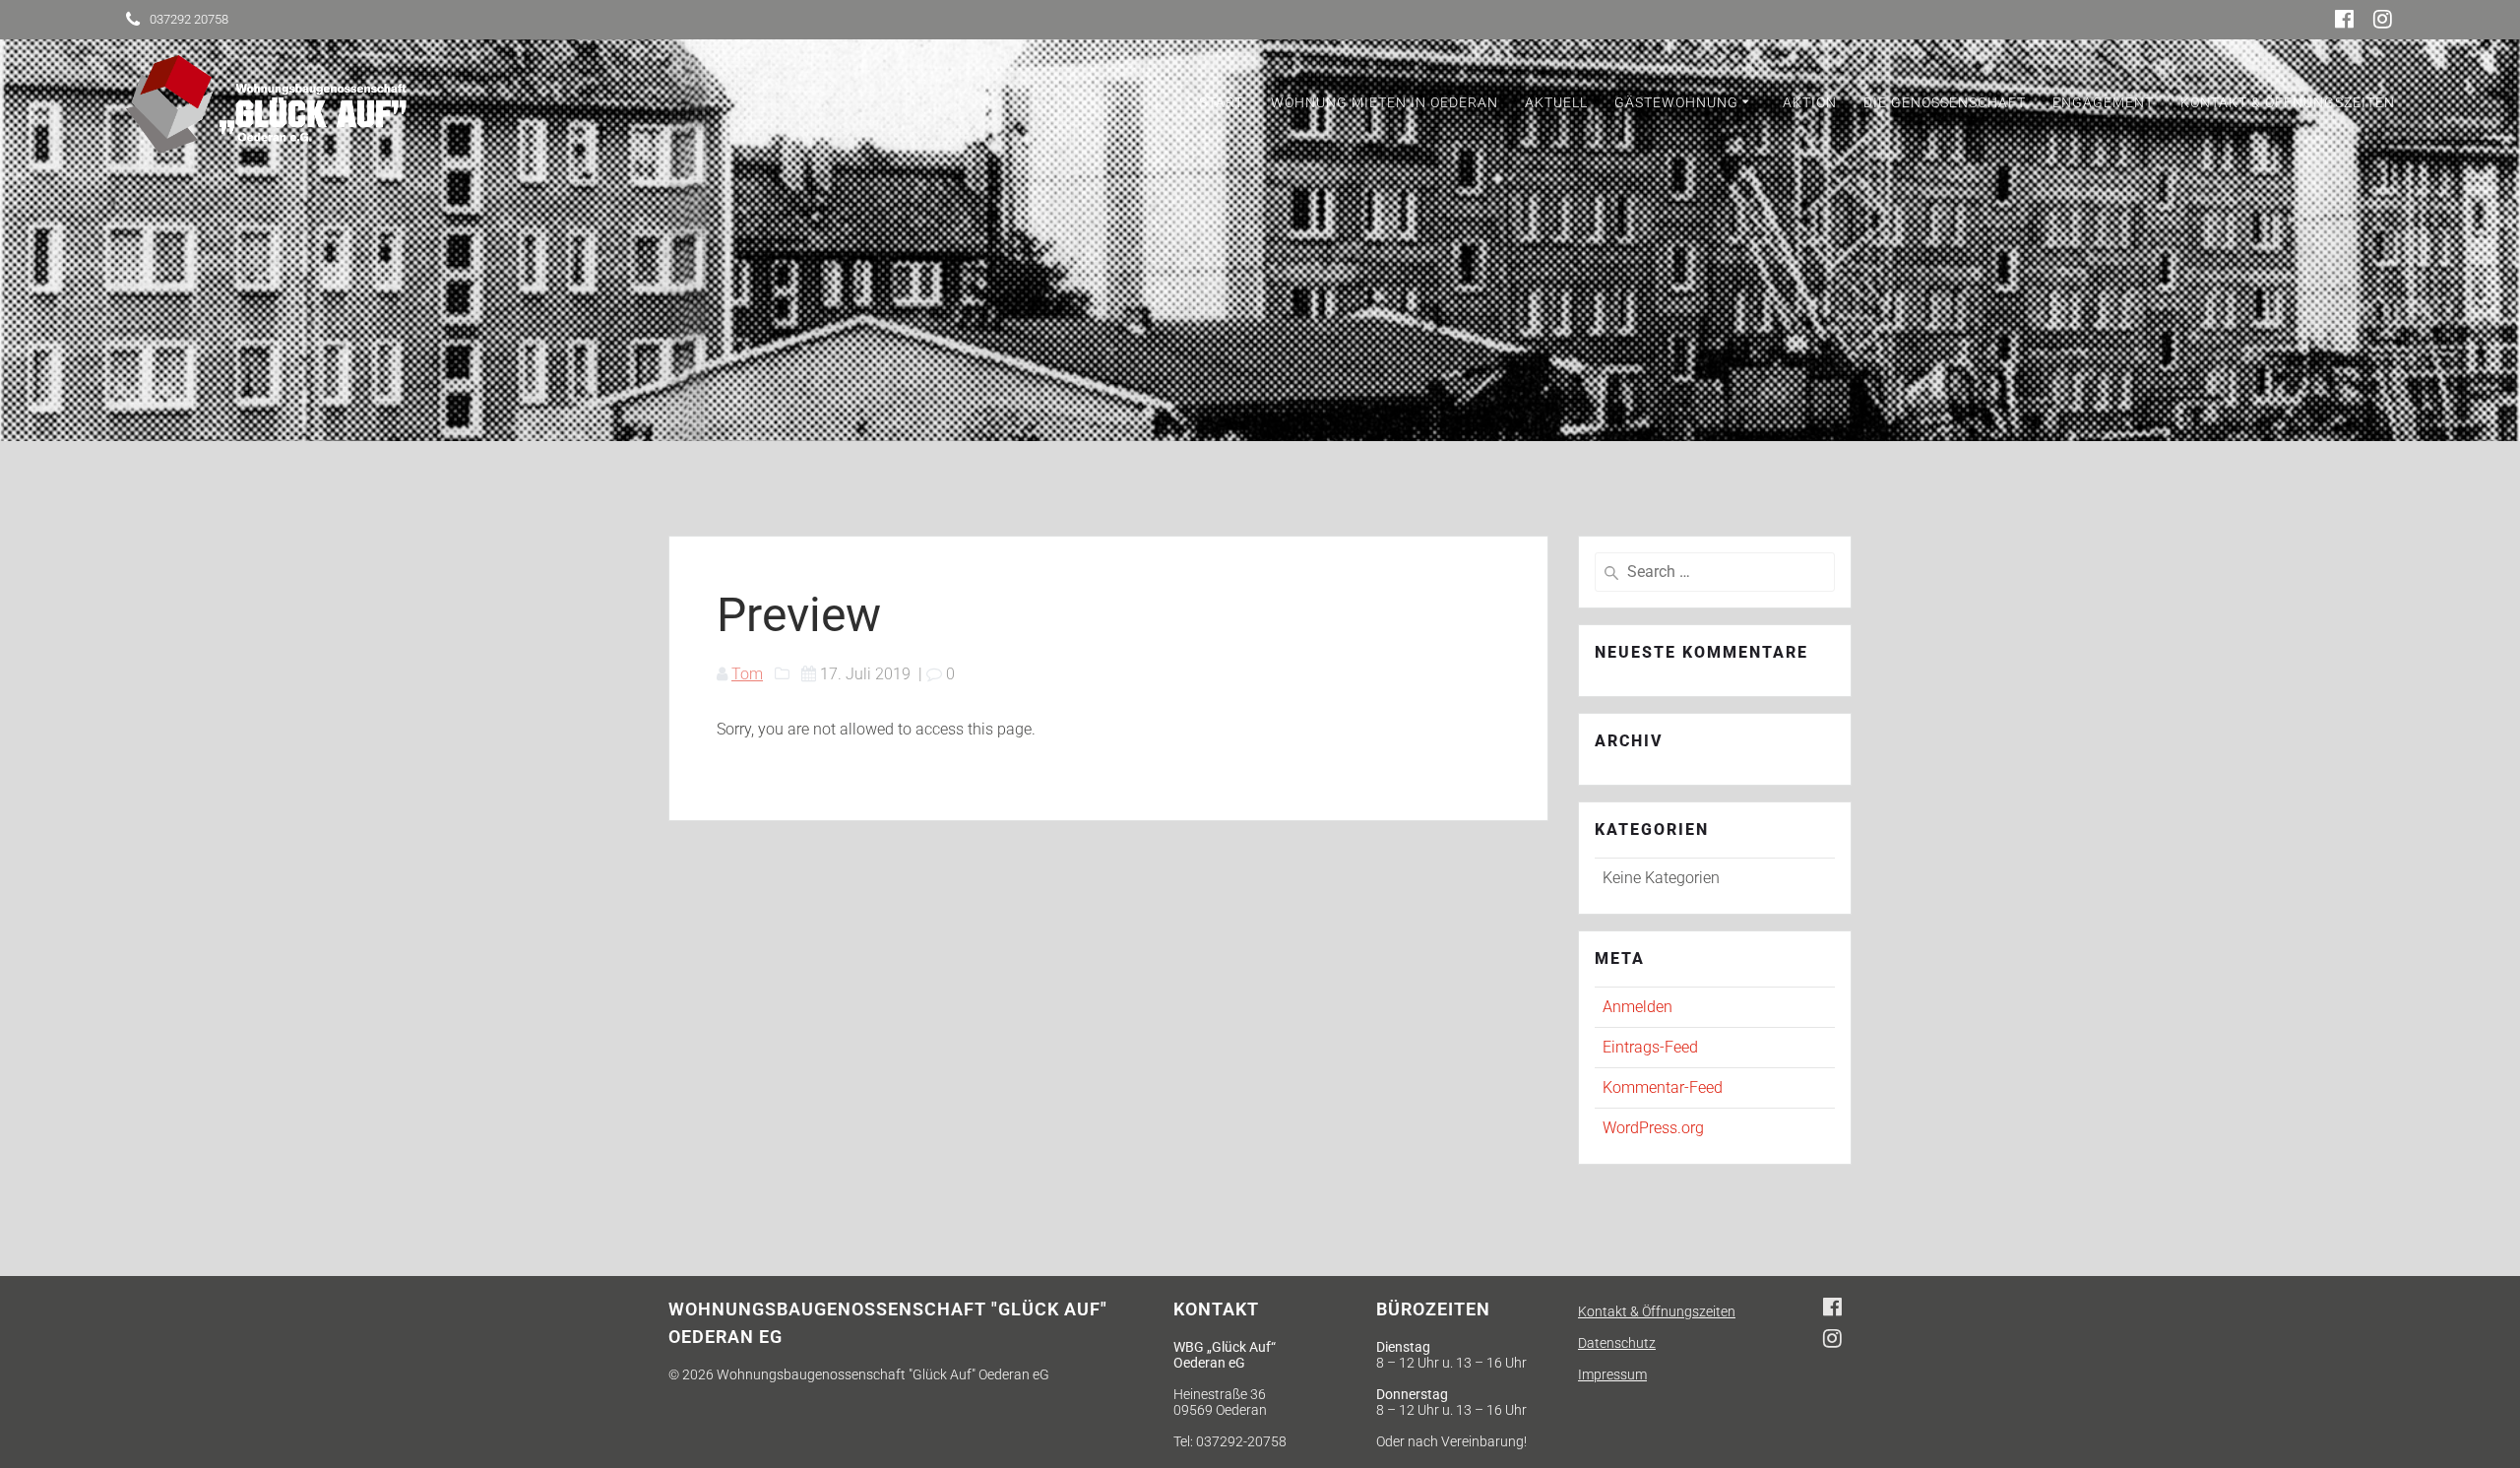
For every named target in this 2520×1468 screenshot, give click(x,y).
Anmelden (1638, 1007)
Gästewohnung (1676, 102)
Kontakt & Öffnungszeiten (2288, 102)
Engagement (2103, 102)
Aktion (1810, 102)
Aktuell (1556, 102)
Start (1221, 102)
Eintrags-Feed (1650, 1047)
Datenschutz (1617, 1343)
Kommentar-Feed (1663, 1087)
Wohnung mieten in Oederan (1385, 102)
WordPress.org (1653, 1128)
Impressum (1612, 1374)
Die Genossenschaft (1945, 102)
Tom (747, 674)
